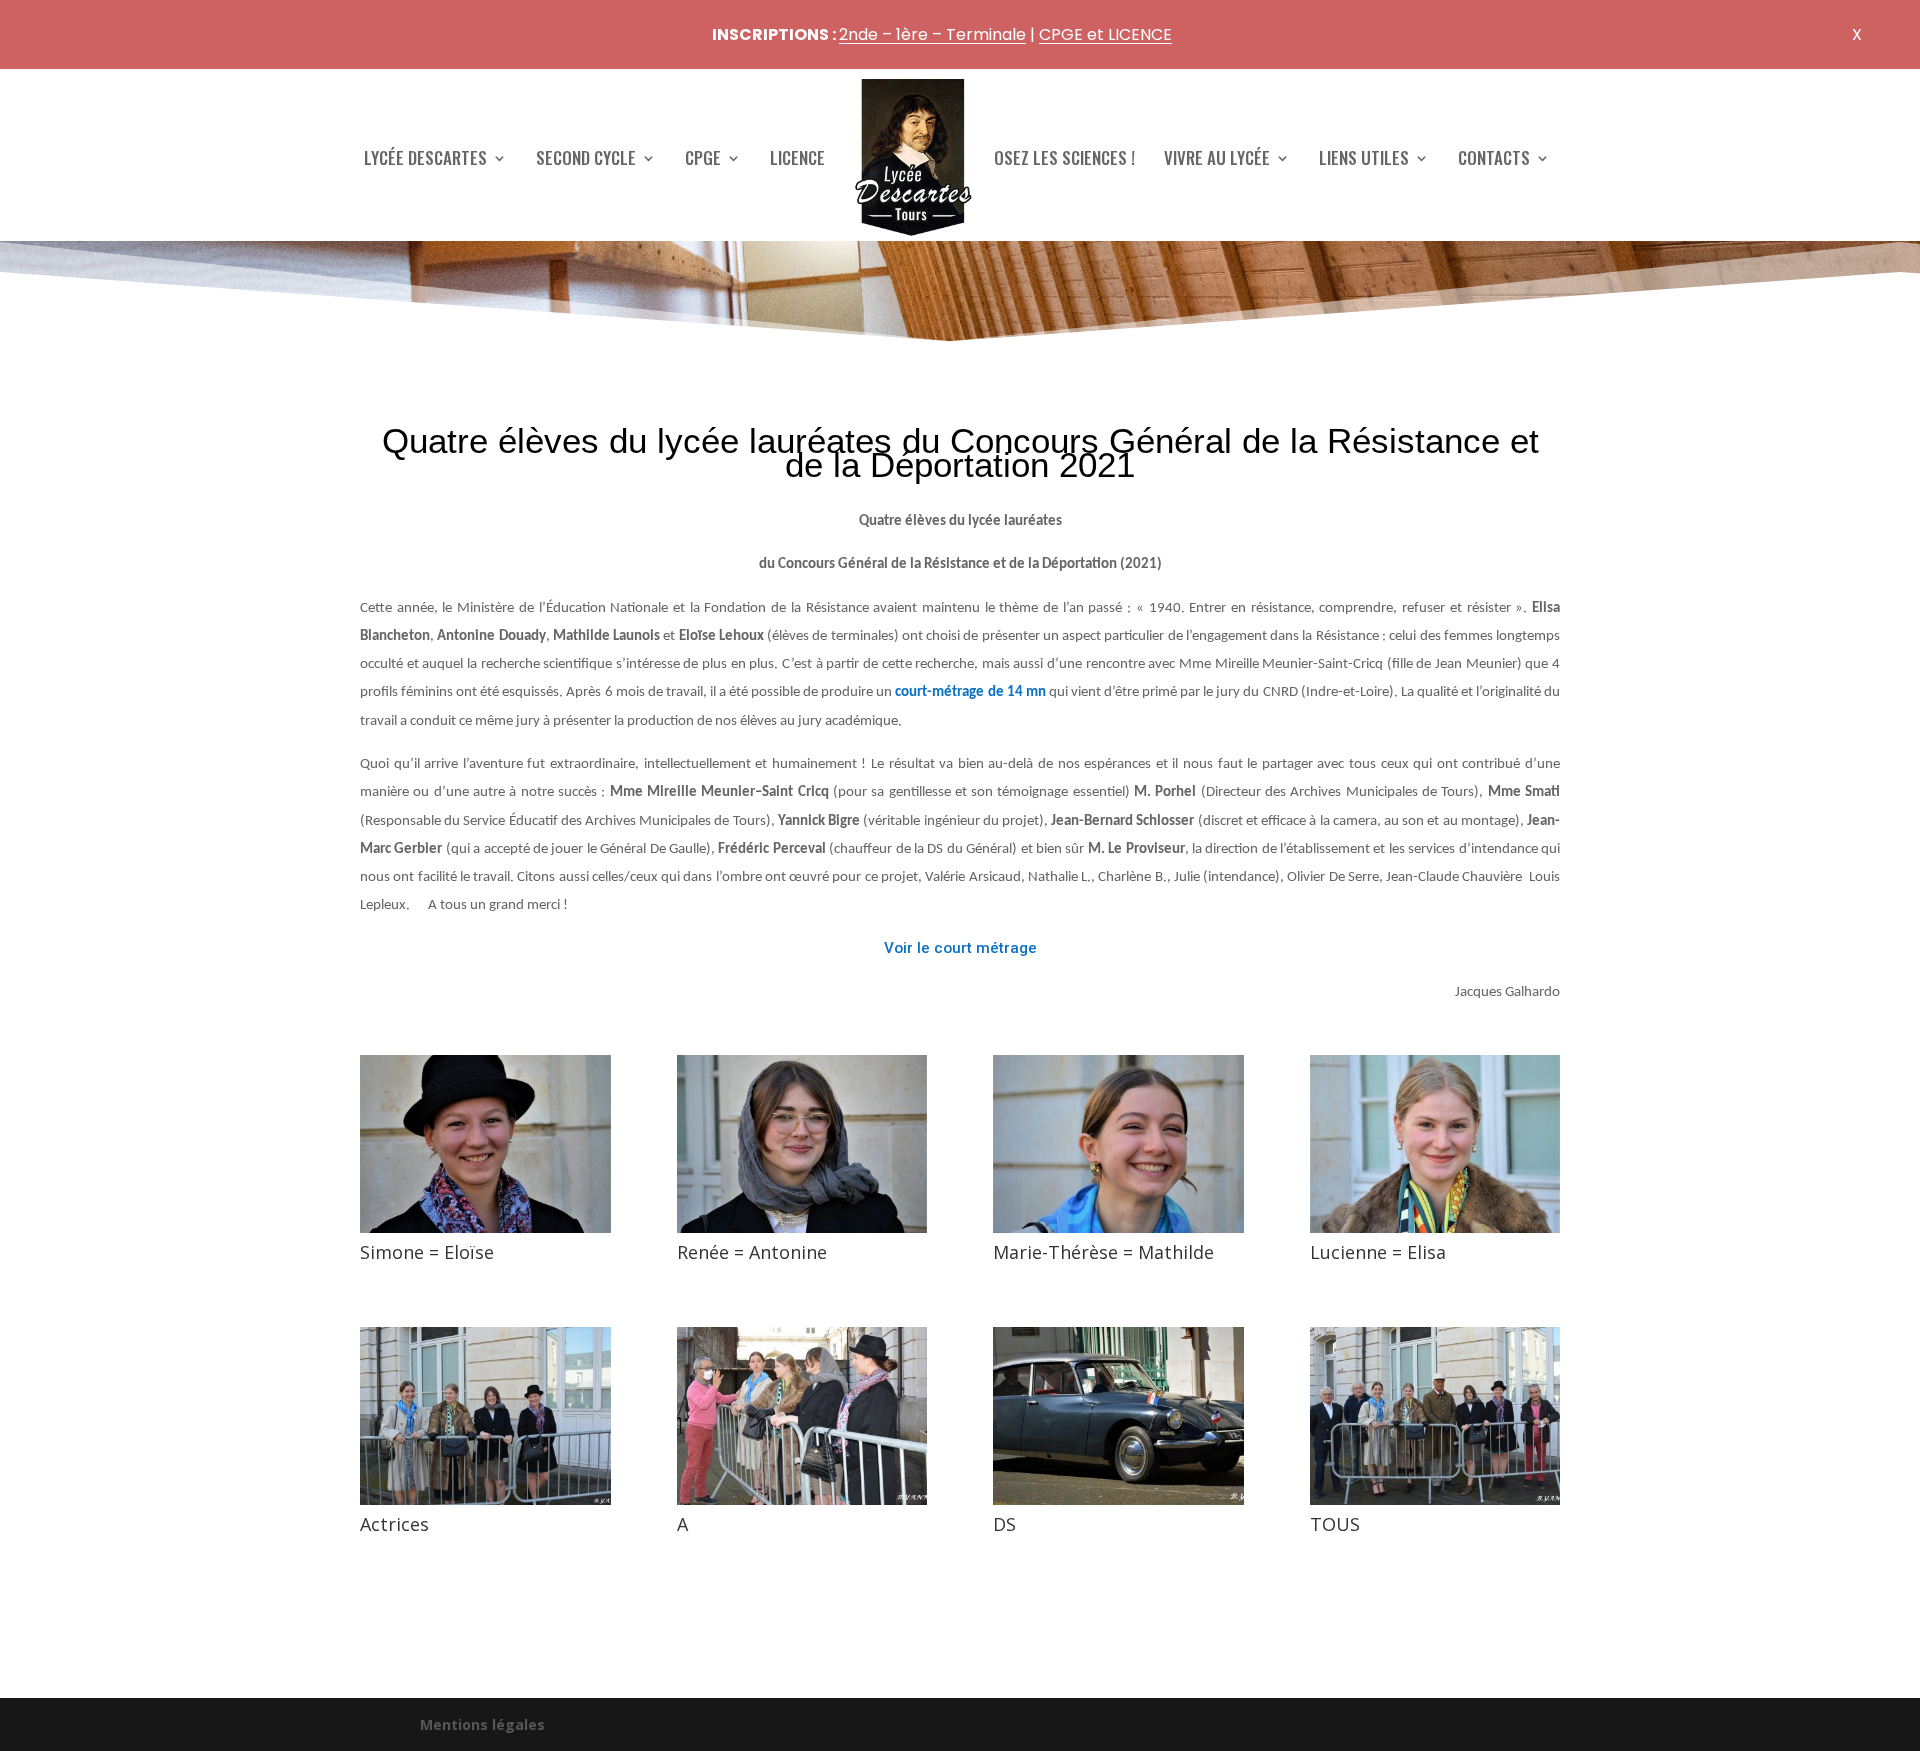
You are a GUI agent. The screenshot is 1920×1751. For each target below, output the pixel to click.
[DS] (1118, 1504)
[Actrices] (485, 1504)
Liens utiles (1364, 157)
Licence (797, 157)
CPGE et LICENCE (1105, 34)
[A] (802, 1504)
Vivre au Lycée (1217, 157)
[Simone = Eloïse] (485, 1232)
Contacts (1494, 157)
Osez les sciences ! (1064, 157)
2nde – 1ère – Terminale (932, 34)
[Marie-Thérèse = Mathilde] (1118, 1232)
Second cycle (586, 157)
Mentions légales (482, 1724)
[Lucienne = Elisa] (1435, 1232)
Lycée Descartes (425, 157)
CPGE (703, 157)
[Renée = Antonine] (802, 1232)
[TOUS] (1435, 1504)
